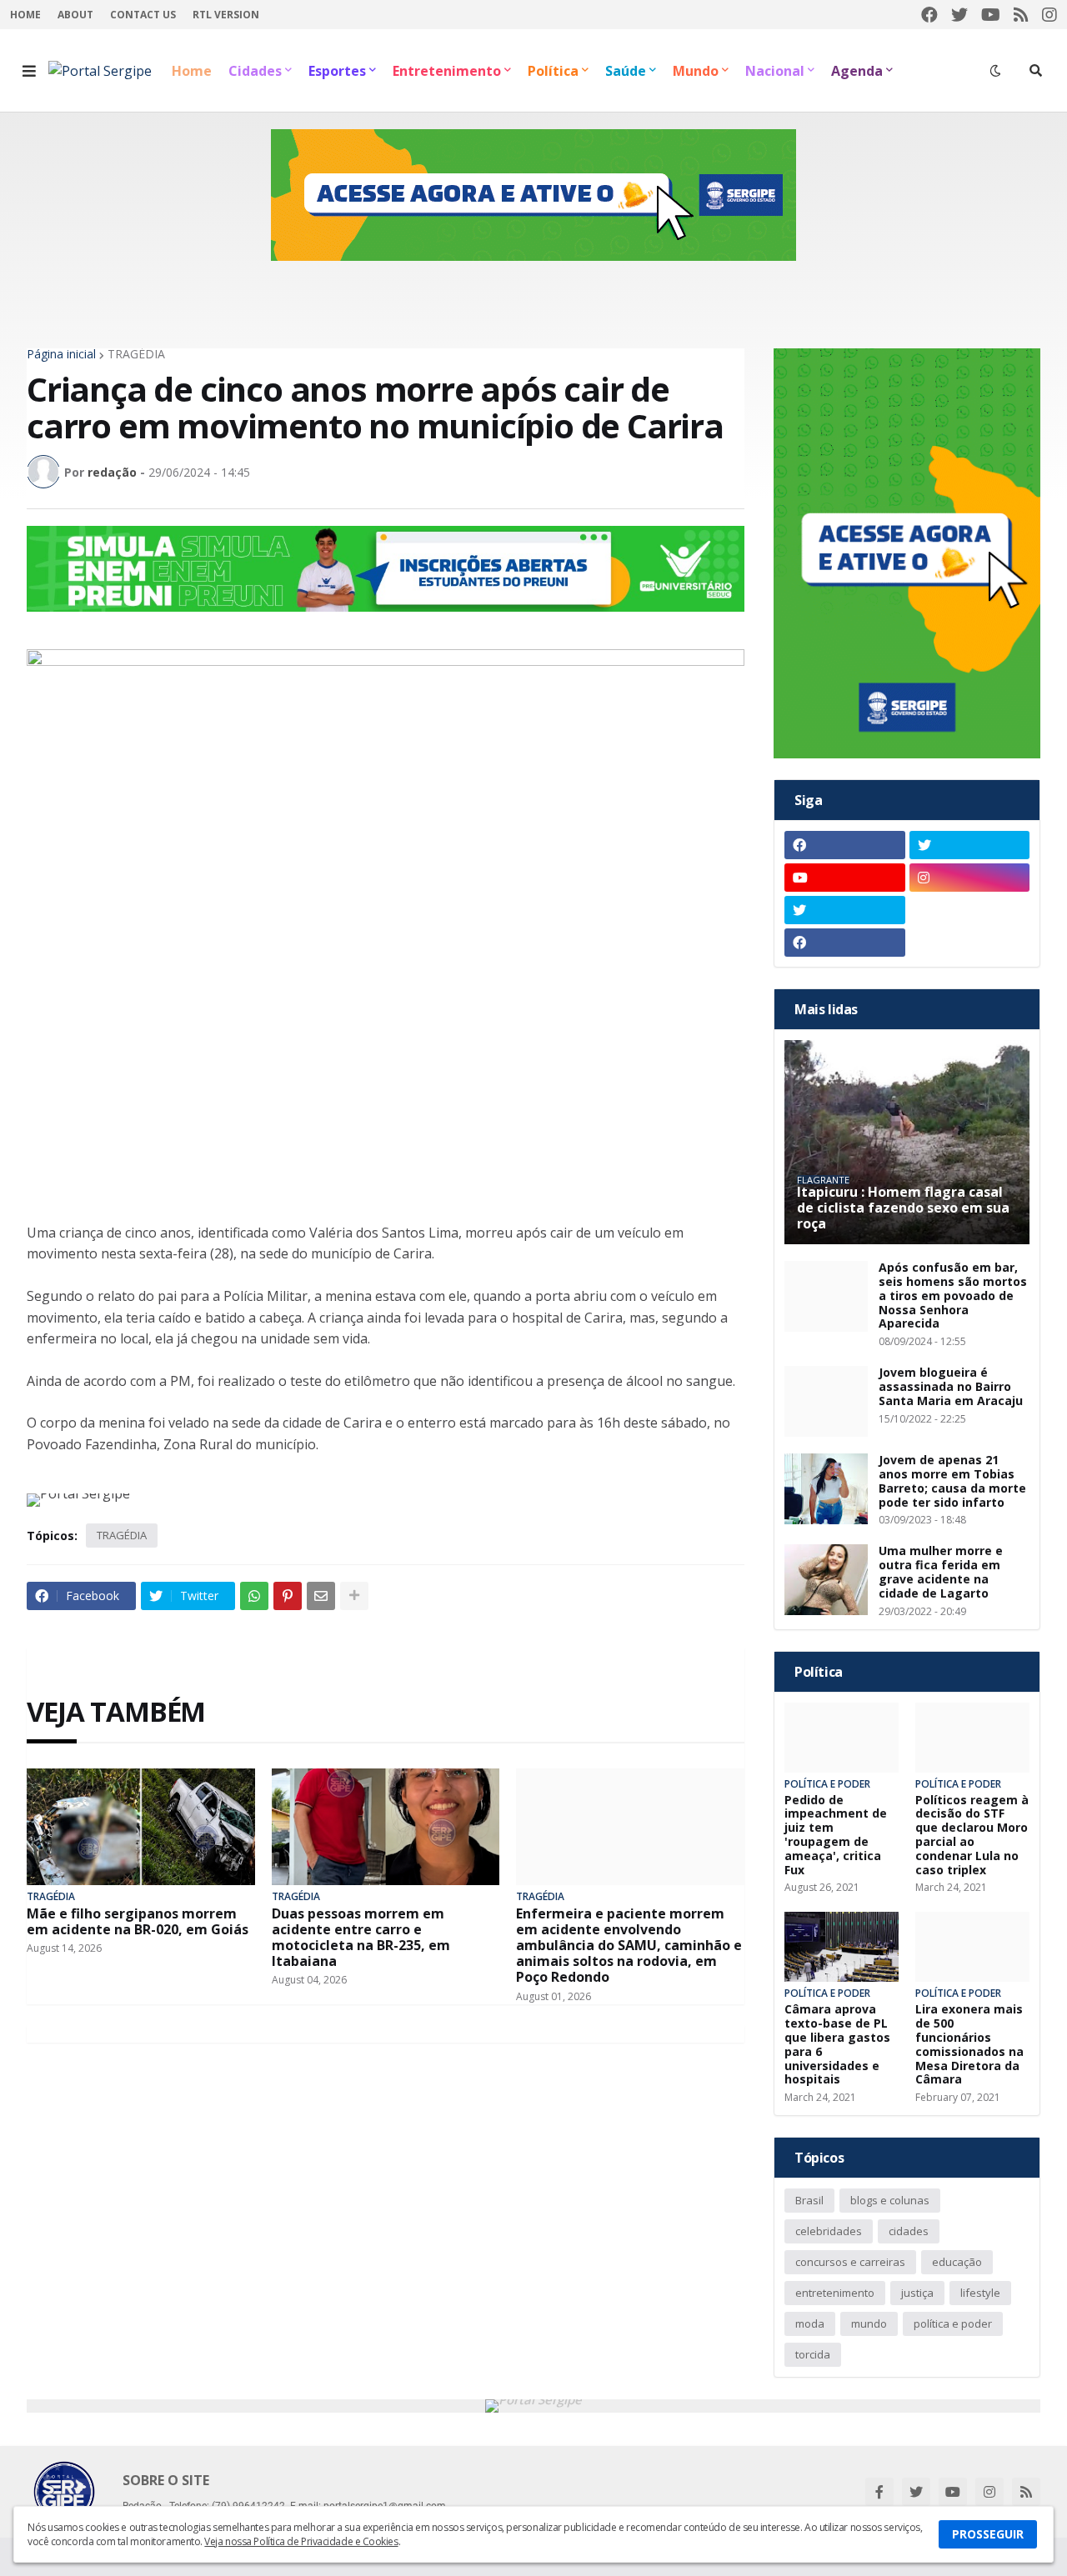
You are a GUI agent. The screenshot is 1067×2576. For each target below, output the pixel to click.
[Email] (321, 1596)
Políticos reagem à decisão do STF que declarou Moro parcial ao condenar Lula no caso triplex (972, 1836)
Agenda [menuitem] (857, 71)
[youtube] (991, 15)
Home (25, 15)
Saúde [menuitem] (626, 71)
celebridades (829, 2231)
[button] (29, 71)
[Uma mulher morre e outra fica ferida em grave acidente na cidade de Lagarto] (826, 1580)
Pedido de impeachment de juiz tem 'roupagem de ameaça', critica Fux (836, 1836)
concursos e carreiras (850, 2262)
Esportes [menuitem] (337, 71)
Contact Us (143, 15)
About (75, 15)
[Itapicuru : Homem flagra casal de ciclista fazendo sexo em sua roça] (907, 1142)
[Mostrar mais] (354, 1596)
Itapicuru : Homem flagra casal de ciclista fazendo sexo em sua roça (903, 1208)
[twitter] (959, 15)
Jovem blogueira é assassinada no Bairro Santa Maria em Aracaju (951, 1387)
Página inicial (61, 354)
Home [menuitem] (192, 71)
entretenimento (835, 2293)
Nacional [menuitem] (775, 71)
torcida (813, 2354)
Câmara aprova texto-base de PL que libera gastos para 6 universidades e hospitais (837, 2045)
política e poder (953, 2323)
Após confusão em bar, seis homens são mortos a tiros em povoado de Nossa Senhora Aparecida (953, 1296)
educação (957, 2262)
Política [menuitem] (553, 71)
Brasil (809, 2200)
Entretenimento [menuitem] (447, 71)
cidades (909, 2231)
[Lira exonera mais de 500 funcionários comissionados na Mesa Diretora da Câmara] (972, 1947)
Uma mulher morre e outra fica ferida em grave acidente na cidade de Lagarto (941, 1572)
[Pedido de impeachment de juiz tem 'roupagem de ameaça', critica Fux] (842, 1738)
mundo (869, 2323)
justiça (917, 2293)
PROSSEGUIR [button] (988, 2534)
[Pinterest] (288, 1596)
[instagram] (1049, 15)
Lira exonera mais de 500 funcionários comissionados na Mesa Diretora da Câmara (969, 2045)
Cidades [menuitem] (255, 71)
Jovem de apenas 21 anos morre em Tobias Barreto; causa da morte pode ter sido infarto (952, 1481)
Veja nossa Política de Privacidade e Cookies (301, 2541)
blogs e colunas (890, 2200)
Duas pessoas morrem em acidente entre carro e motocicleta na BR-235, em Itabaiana (361, 1938)
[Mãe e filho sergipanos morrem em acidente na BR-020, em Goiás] (141, 1827)
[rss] (1021, 15)
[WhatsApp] (254, 1596)
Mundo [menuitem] (696, 71)
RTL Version (226, 15)
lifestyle (980, 2293)
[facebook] (929, 15)
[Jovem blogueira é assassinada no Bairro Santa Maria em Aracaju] (826, 1401)
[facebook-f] (879, 2492)
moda (810, 2323)
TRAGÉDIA (136, 354)
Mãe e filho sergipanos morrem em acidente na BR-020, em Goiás (138, 1922)
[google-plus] (970, 910)
